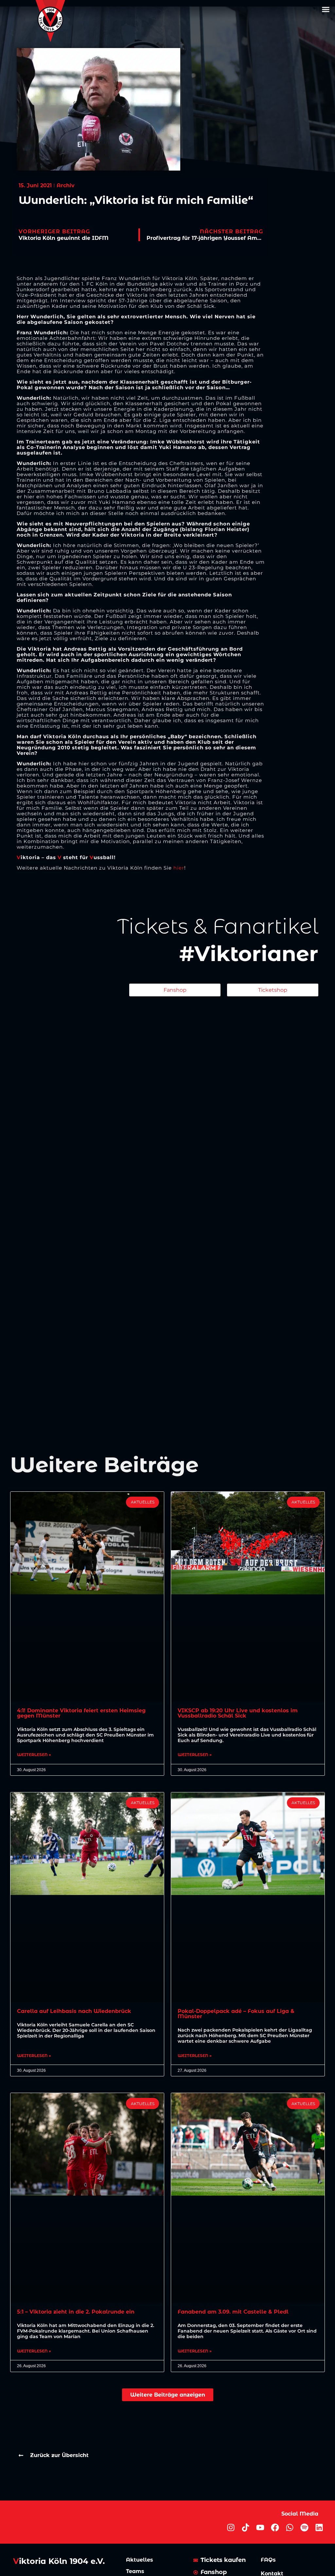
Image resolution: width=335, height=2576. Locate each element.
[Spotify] (304, 2527)
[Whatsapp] (290, 2527)
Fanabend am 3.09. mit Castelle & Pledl (233, 2312)
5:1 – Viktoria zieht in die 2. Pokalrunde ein (76, 2312)
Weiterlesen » (34, 1755)
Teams (135, 2571)
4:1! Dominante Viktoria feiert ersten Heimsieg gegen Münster (81, 1713)
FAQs (268, 2560)
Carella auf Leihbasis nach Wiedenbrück (74, 2011)
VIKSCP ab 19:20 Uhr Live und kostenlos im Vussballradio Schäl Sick (238, 1713)
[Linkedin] (319, 2527)
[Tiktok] (246, 2527)
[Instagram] (231, 2527)
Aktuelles (140, 2560)
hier (179, 868)
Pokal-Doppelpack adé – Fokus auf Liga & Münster (236, 2014)
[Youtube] (260, 2527)
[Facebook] (275, 2527)
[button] (326, 9)
